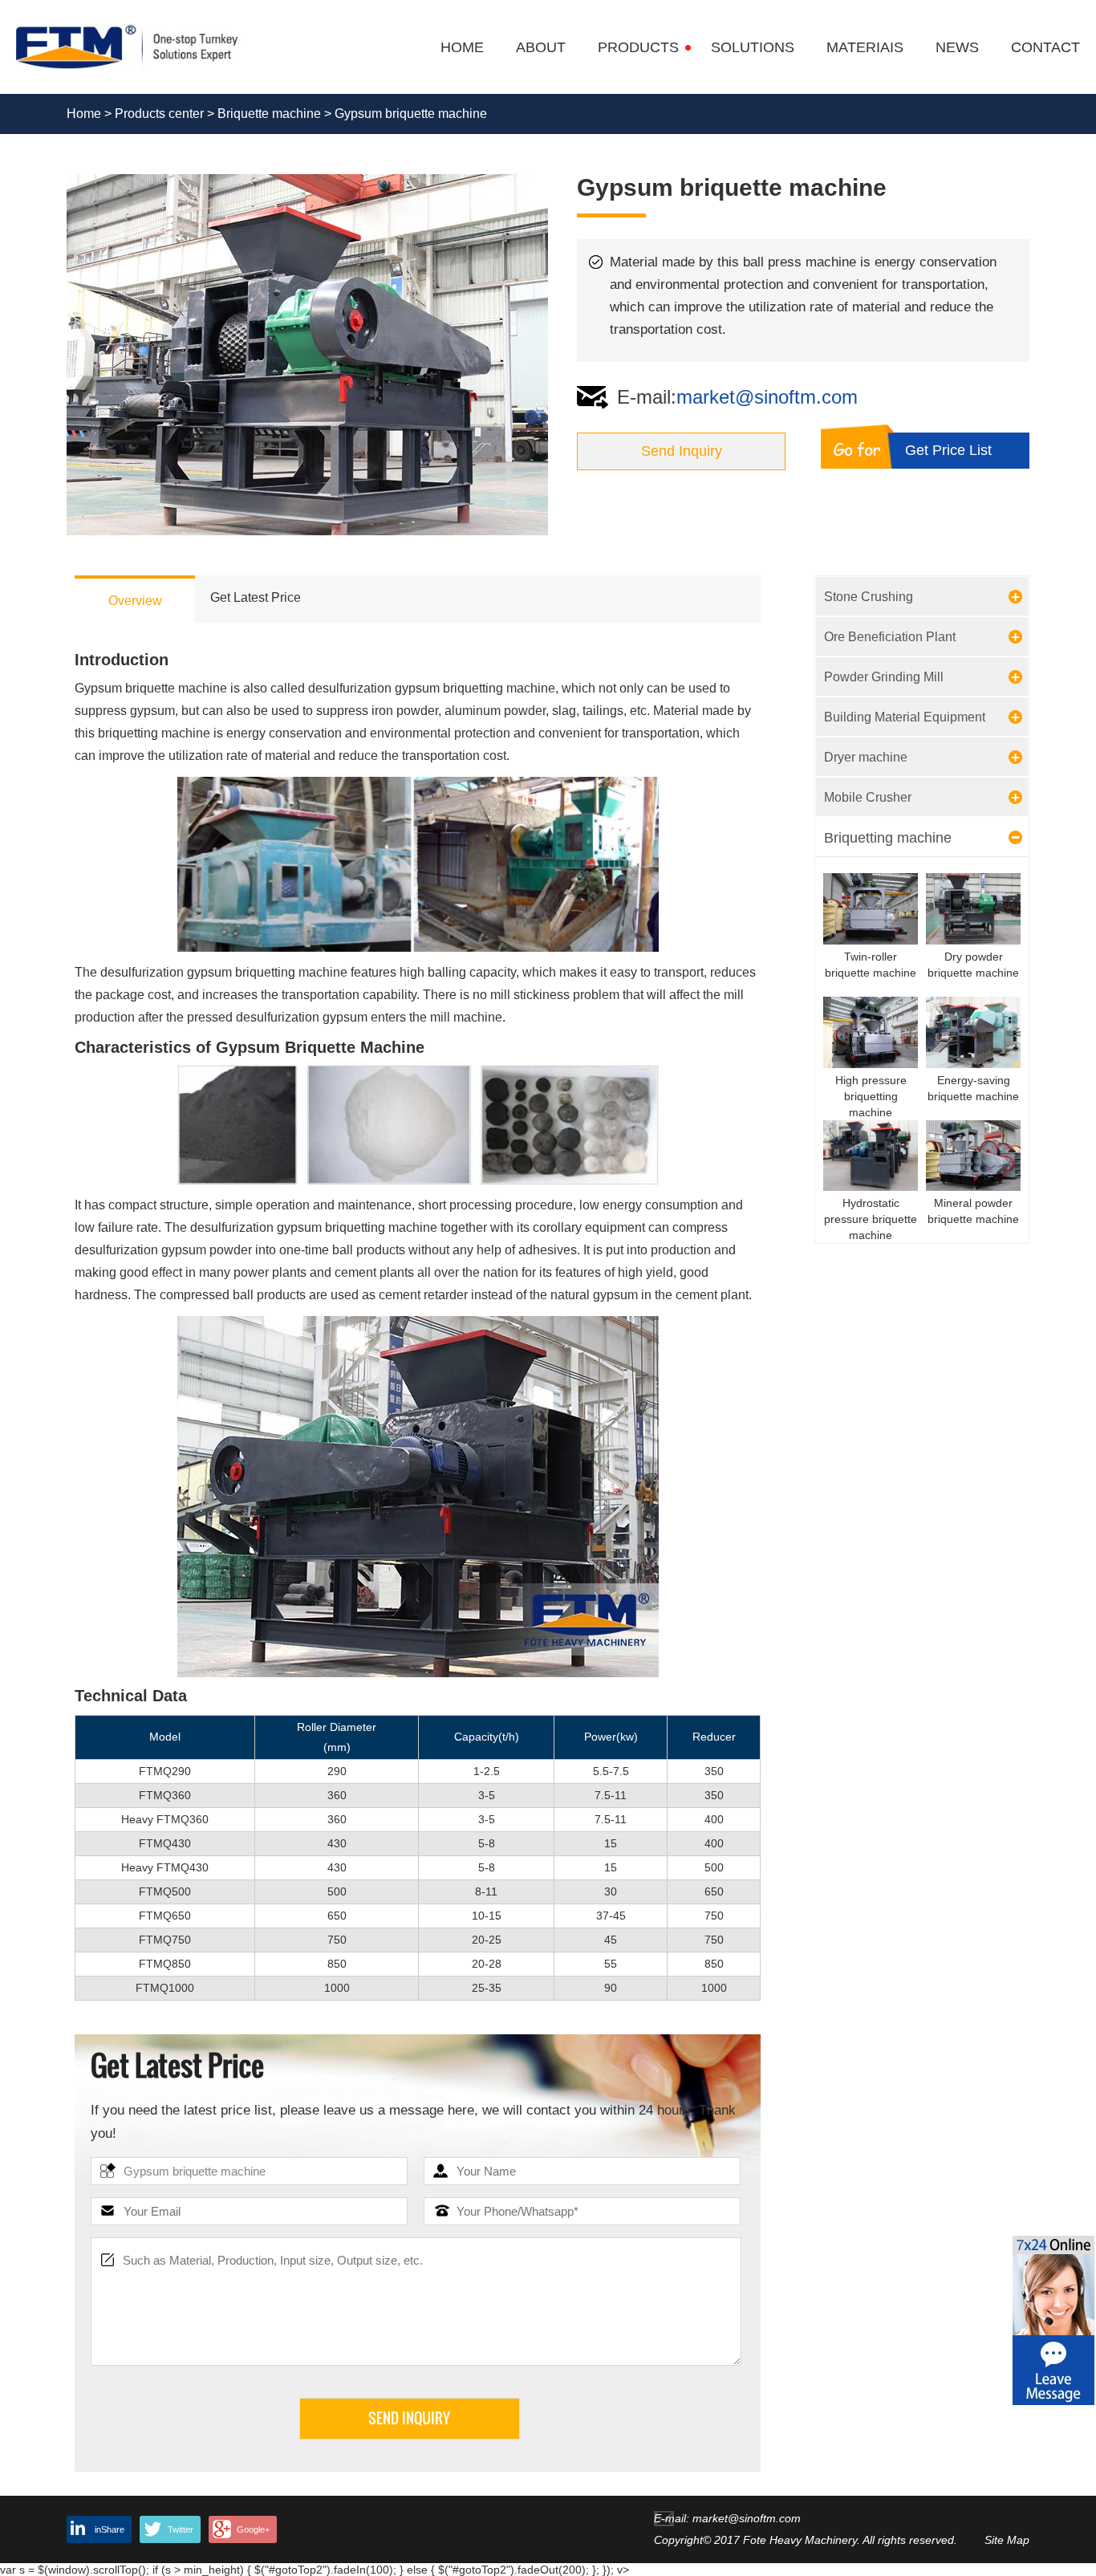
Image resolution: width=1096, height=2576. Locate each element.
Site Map (1007, 2540)
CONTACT (1045, 47)
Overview (135, 601)
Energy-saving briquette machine (973, 1088)
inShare (110, 2529)
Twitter (181, 2529)
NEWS (957, 47)
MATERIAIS (865, 47)
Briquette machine (269, 114)
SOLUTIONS (753, 47)
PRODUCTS (638, 47)
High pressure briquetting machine (871, 1096)
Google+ (253, 2529)
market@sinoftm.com (767, 397)
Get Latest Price (256, 597)
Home (84, 114)
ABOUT (541, 47)
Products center (159, 114)
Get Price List (948, 450)
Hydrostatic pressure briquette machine (871, 1219)
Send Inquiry (682, 451)
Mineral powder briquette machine (973, 1211)
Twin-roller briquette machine (871, 965)
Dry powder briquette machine (973, 965)
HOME (462, 47)
